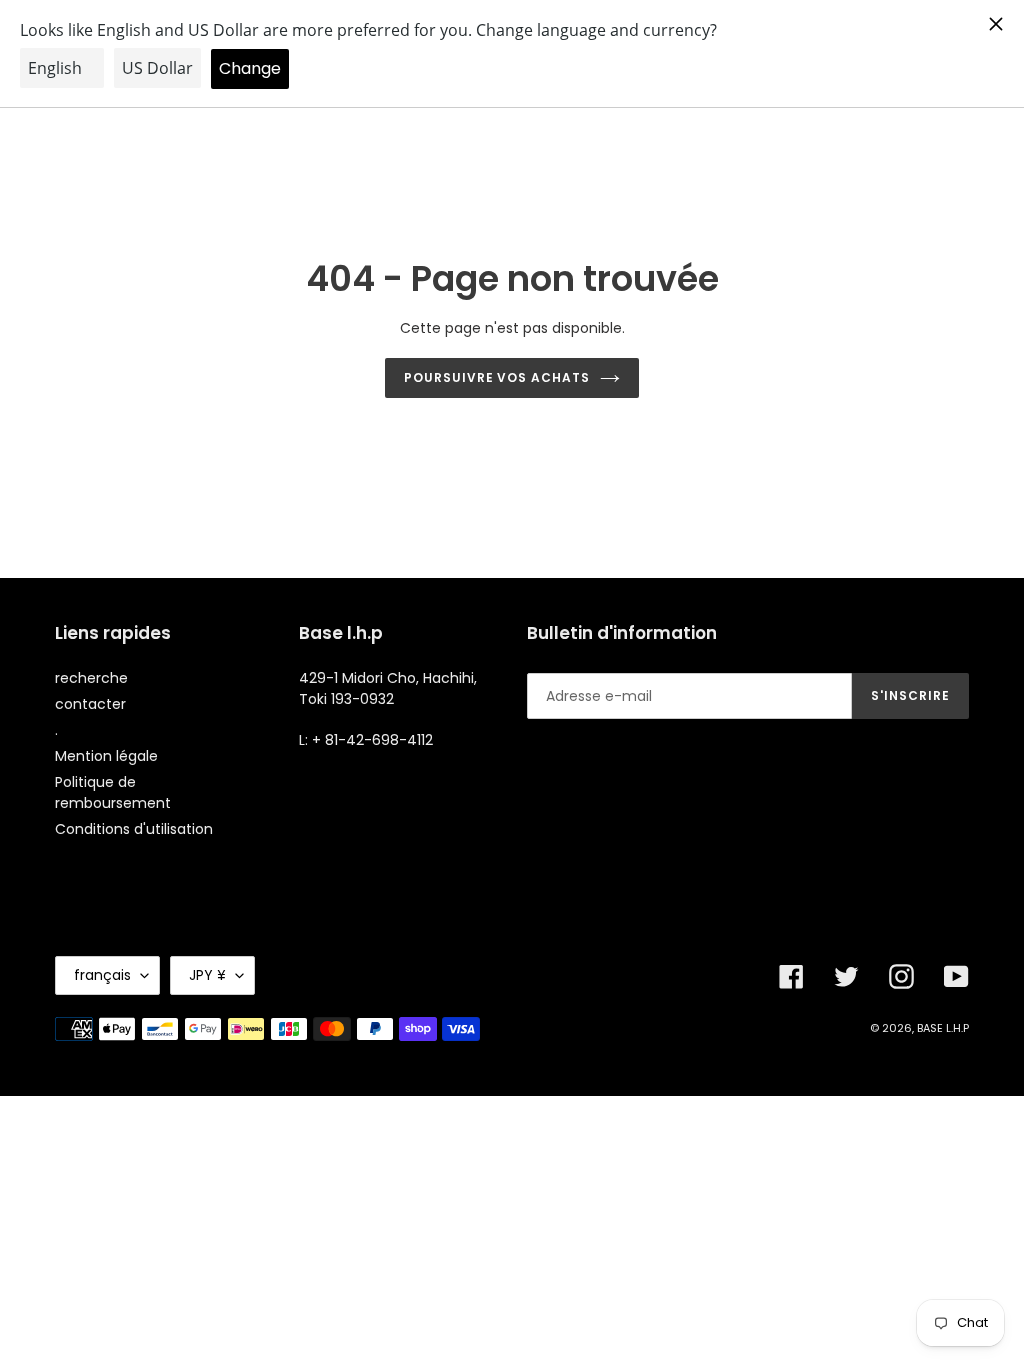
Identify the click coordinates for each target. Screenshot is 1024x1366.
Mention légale (106, 756)
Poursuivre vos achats (497, 377)
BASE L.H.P (943, 1028)
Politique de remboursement (113, 792)
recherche (91, 678)
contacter (90, 704)
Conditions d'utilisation (134, 829)
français (102, 975)
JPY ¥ (207, 975)
